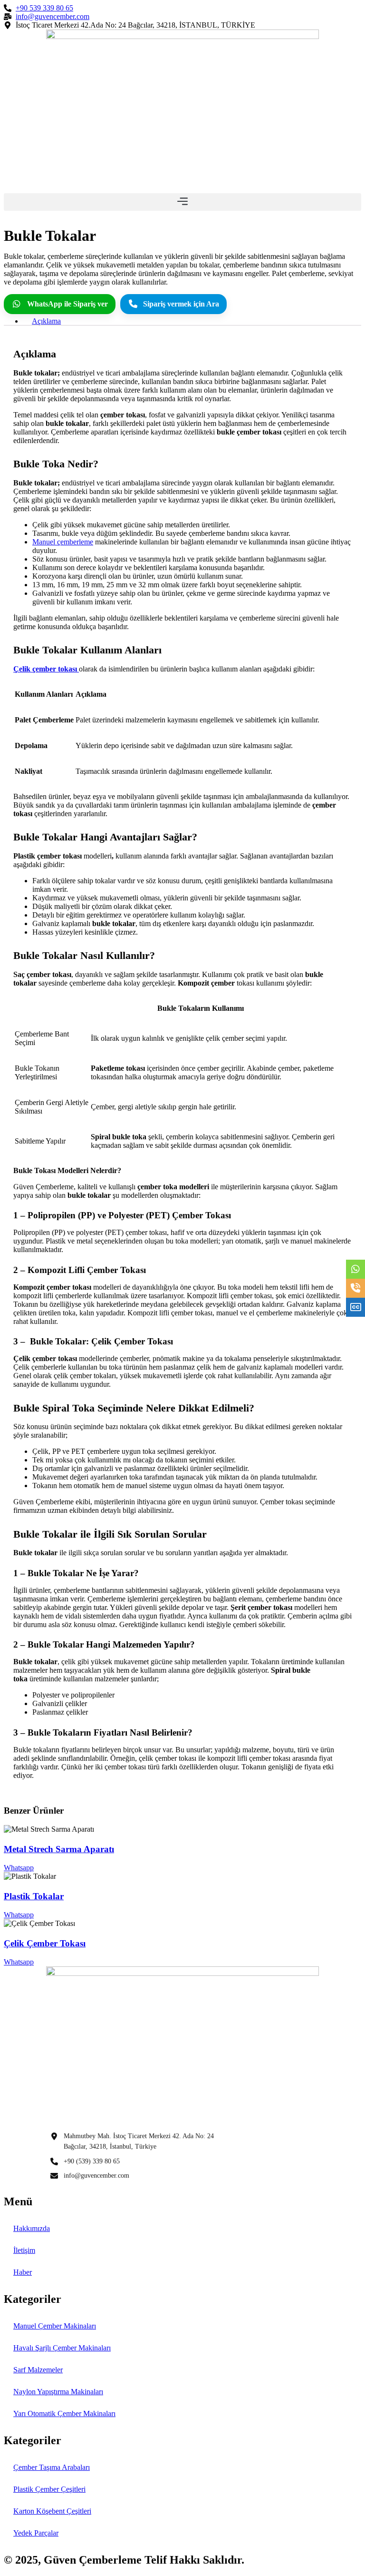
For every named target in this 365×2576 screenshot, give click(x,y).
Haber (23, 2272)
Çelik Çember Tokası (45, 1943)
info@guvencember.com (96, 2176)
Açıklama (46, 321)
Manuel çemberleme (63, 542)
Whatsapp (19, 1868)
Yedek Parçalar (36, 2533)
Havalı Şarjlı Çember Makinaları (62, 2348)
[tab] (192, 321)
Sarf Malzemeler (38, 2370)
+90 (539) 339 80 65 (92, 2161)
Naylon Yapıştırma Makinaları (58, 2392)
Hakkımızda (32, 2228)
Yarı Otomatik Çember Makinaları (64, 2413)
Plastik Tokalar (34, 1896)
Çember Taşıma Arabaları (52, 2467)
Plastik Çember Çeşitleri (49, 2489)
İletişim (24, 2250)
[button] (182, 202)
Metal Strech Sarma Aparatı (59, 1849)
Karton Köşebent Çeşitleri (52, 2511)
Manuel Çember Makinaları (55, 2326)
